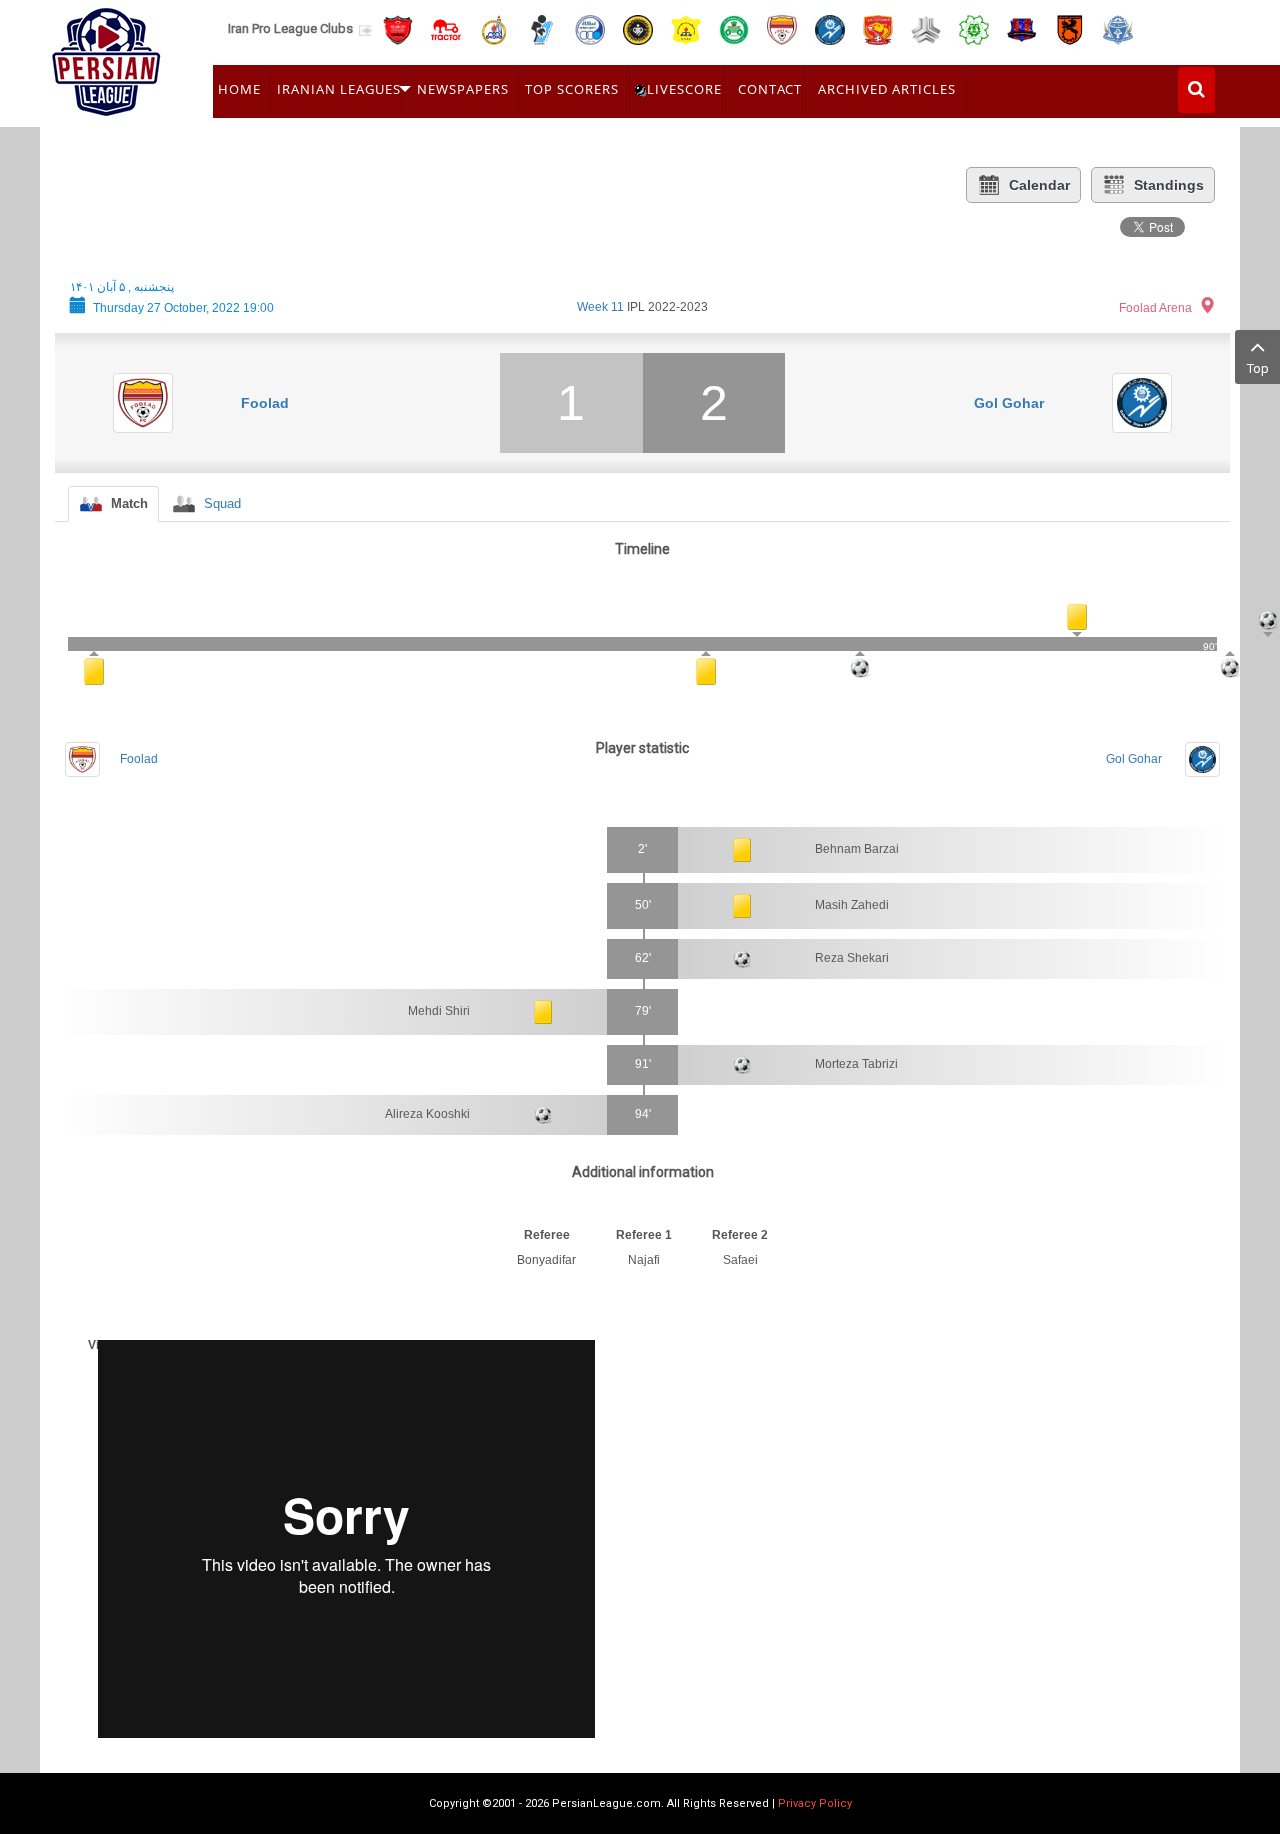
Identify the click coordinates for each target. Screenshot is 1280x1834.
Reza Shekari (852, 958)
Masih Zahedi (852, 905)
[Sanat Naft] (686, 28)
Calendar (1039, 185)
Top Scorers (572, 89)
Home (239, 89)
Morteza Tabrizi (856, 1064)
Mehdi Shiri (439, 1011)
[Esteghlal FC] (590, 28)
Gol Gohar (1009, 403)
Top (1258, 368)
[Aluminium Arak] (1118, 28)
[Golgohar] (830, 28)
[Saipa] (926, 29)
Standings (1169, 185)
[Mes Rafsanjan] (1070, 28)
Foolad (265, 403)
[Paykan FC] (542, 28)
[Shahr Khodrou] (878, 28)
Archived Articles (887, 89)
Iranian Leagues (339, 89)
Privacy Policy (815, 1803)
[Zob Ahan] (734, 28)
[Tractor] (446, 28)
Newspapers (463, 89)
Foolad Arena (1155, 308)
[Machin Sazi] (974, 28)
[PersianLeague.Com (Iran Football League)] (106, 57)
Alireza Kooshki (427, 1114)
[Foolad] (782, 28)
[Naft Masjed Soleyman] (494, 28)
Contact (770, 89)
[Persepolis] (398, 28)
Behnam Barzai (857, 849)
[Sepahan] (638, 28)
